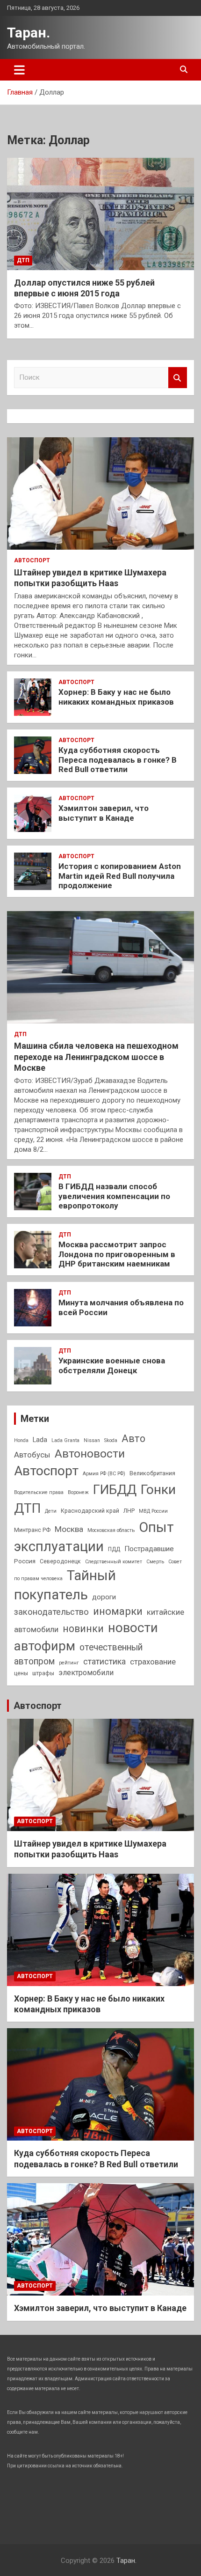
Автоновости (90, 1454)
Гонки (158, 1490)
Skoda (111, 1440)
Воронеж (78, 1492)
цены (21, 1673)
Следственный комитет (114, 1562)
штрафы (43, 1673)
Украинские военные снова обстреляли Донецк (112, 1365)
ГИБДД (115, 1490)
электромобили (86, 1673)
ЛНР (129, 1511)
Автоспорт (32, 560)
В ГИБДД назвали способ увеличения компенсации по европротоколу (114, 1196)
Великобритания (152, 1473)
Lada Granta (65, 1440)
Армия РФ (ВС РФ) (104, 1474)
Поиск (178, 378)
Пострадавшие (149, 1549)
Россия (25, 1561)
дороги (104, 1597)
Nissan (92, 1440)
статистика (104, 1661)
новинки (83, 1629)
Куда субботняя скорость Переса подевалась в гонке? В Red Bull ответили (118, 760)
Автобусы (32, 1455)
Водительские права (39, 1492)
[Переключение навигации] (19, 70)
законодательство (51, 1612)
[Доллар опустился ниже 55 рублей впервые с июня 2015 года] (100, 214)
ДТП (23, 260)
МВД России (153, 1511)
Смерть (155, 1562)
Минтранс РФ (32, 1530)
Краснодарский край (90, 1511)
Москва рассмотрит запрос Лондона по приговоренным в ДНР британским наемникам (117, 1254)
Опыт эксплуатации (94, 1537)
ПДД (114, 1549)
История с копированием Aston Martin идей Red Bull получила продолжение (120, 876)
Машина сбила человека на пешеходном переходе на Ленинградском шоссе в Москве (96, 1057)
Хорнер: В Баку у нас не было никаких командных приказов (116, 697)
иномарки (118, 1611)
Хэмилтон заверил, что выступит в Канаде (104, 813)
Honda (21, 1440)
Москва (69, 1529)
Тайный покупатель (65, 1585)
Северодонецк (60, 1561)
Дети (51, 1511)
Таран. (29, 33)
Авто (133, 1439)
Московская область (111, 1530)
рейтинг (69, 1663)
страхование (153, 1662)
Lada (40, 1440)
